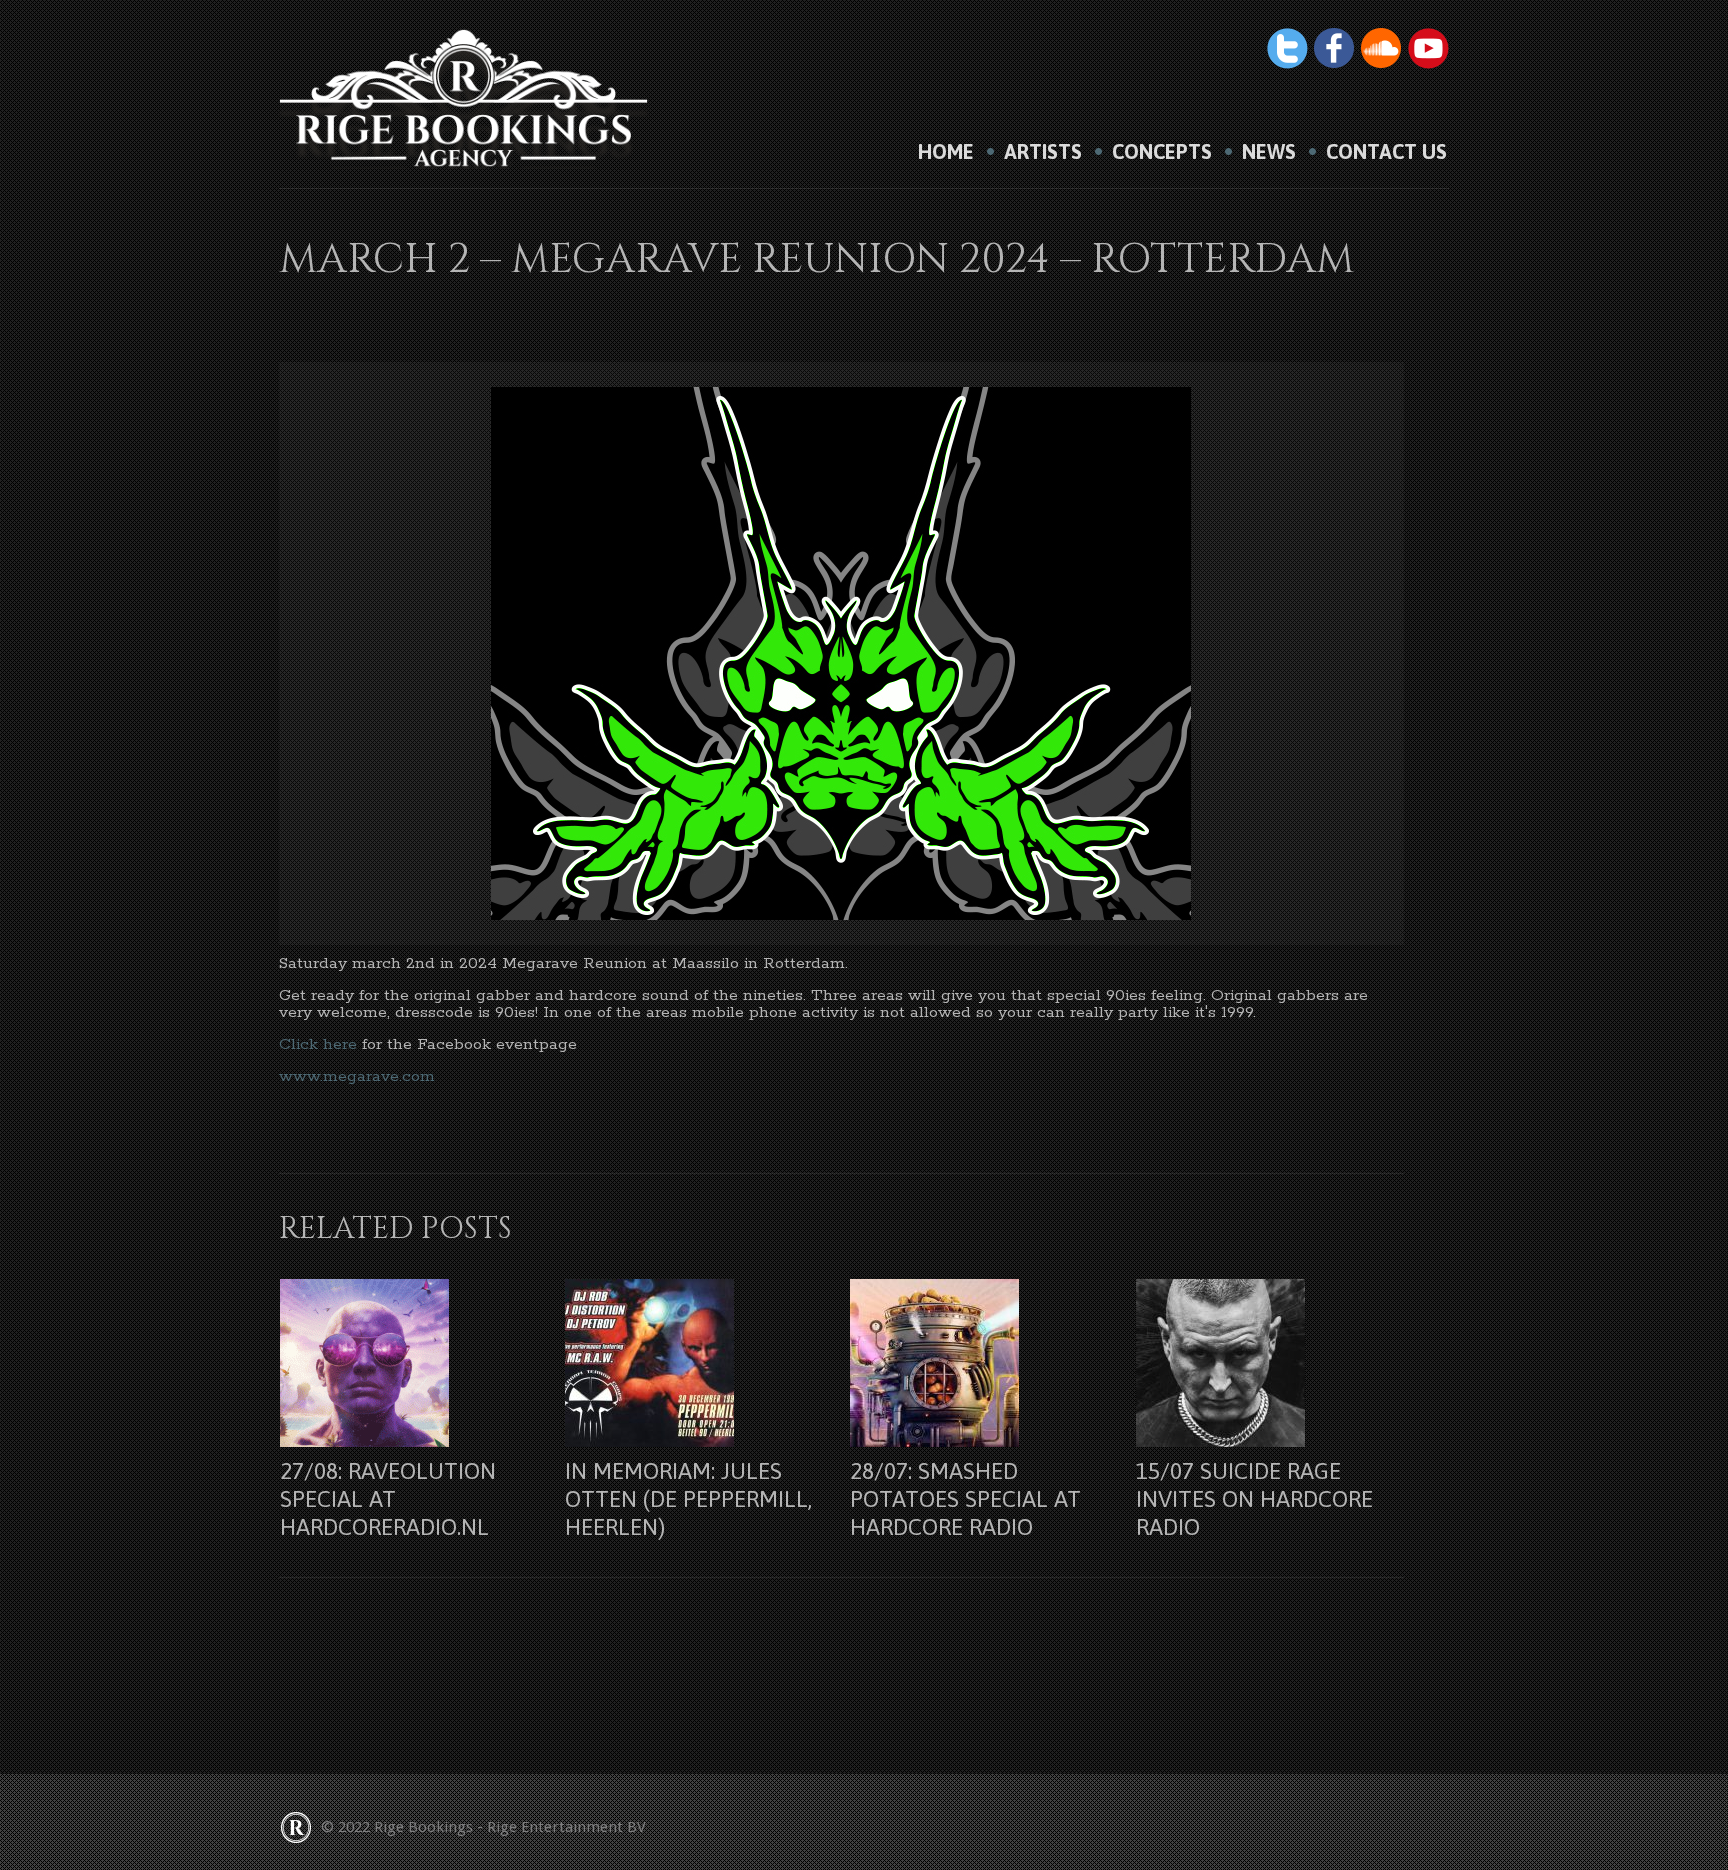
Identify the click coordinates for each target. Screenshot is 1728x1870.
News (1269, 152)
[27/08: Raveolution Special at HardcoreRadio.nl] (409, 1363)
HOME (946, 152)
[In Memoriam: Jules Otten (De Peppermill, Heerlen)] (694, 1363)
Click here (318, 1044)
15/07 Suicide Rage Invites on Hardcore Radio (1254, 1499)
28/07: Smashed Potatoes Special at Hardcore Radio (965, 1499)
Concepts (1162, 152)
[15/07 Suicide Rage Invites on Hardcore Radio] (1265, 1363)
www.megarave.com (357, 1076)
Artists (1043, 152)
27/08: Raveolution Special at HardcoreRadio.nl (388, 1499)
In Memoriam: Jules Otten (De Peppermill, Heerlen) (688, 1499)
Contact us (1386, 152)
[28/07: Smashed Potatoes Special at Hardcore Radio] (979, 1363)
